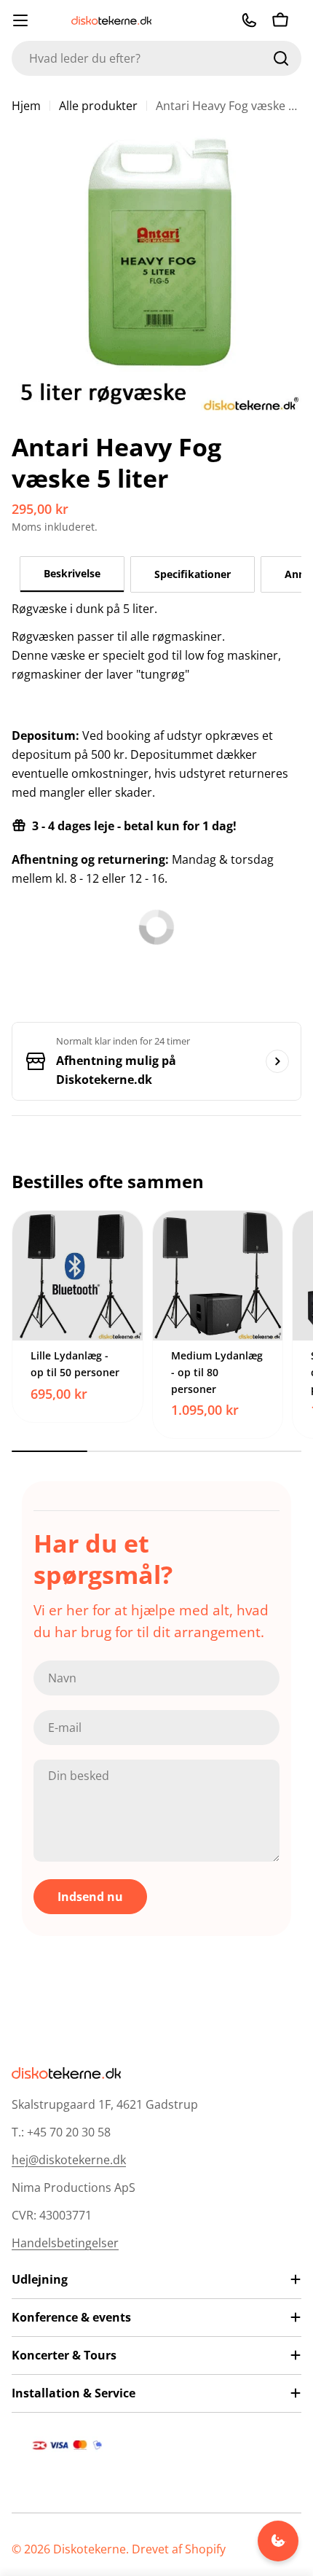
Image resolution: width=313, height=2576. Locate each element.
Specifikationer (193, 574)
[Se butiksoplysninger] (277, 1061)
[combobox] (156, 58)
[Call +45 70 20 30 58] (249, 20)
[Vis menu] (20, 20)
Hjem (26, 106)
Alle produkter (98, 106)
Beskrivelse (72, 573)
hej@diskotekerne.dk (69, 2160)
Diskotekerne (90, 2549)
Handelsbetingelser (65, 2243)
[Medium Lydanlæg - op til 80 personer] (218, 1276)
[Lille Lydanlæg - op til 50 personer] (78, 1276)
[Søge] (281, 58)
